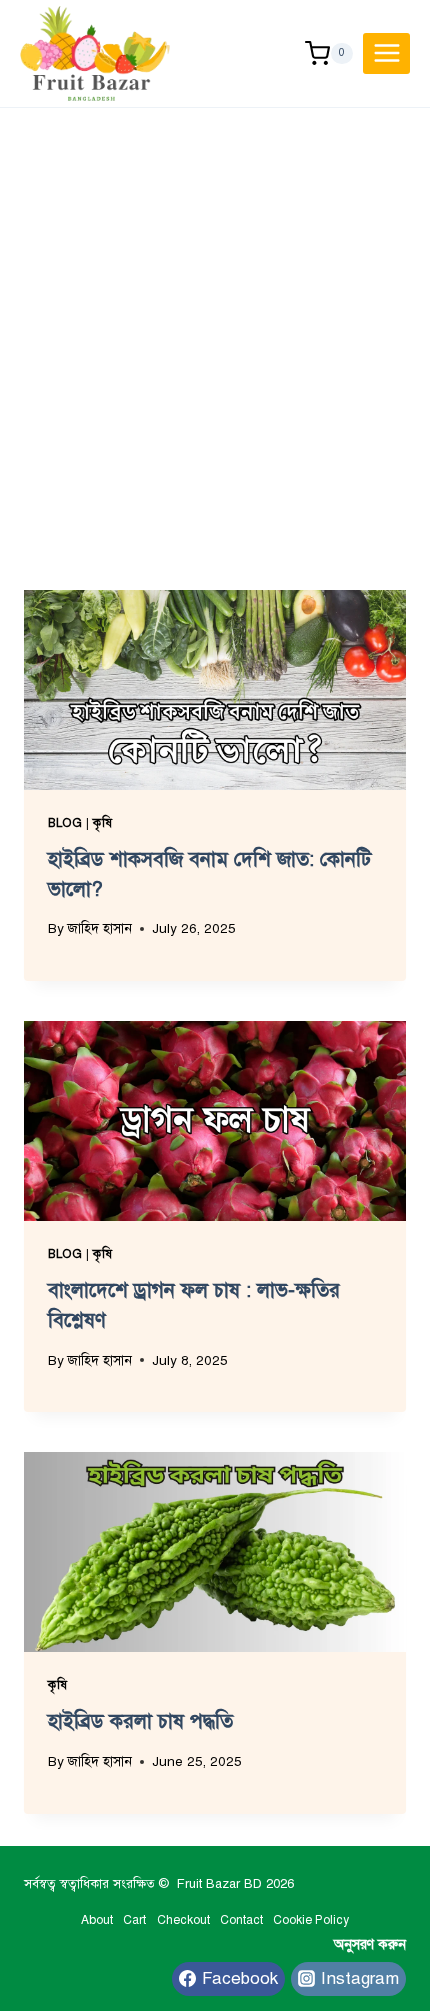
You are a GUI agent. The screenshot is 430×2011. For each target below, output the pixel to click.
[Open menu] (386, 53)
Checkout (183, 1920)
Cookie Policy (311, 1920)
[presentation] (215, 690)
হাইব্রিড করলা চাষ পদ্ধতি (140, 1721)
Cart (134, 1920)
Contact (241, 1920)
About (97, 1920)
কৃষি (102, 823)
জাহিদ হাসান (99, 928)
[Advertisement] (215, 333)
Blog (65, 823)
